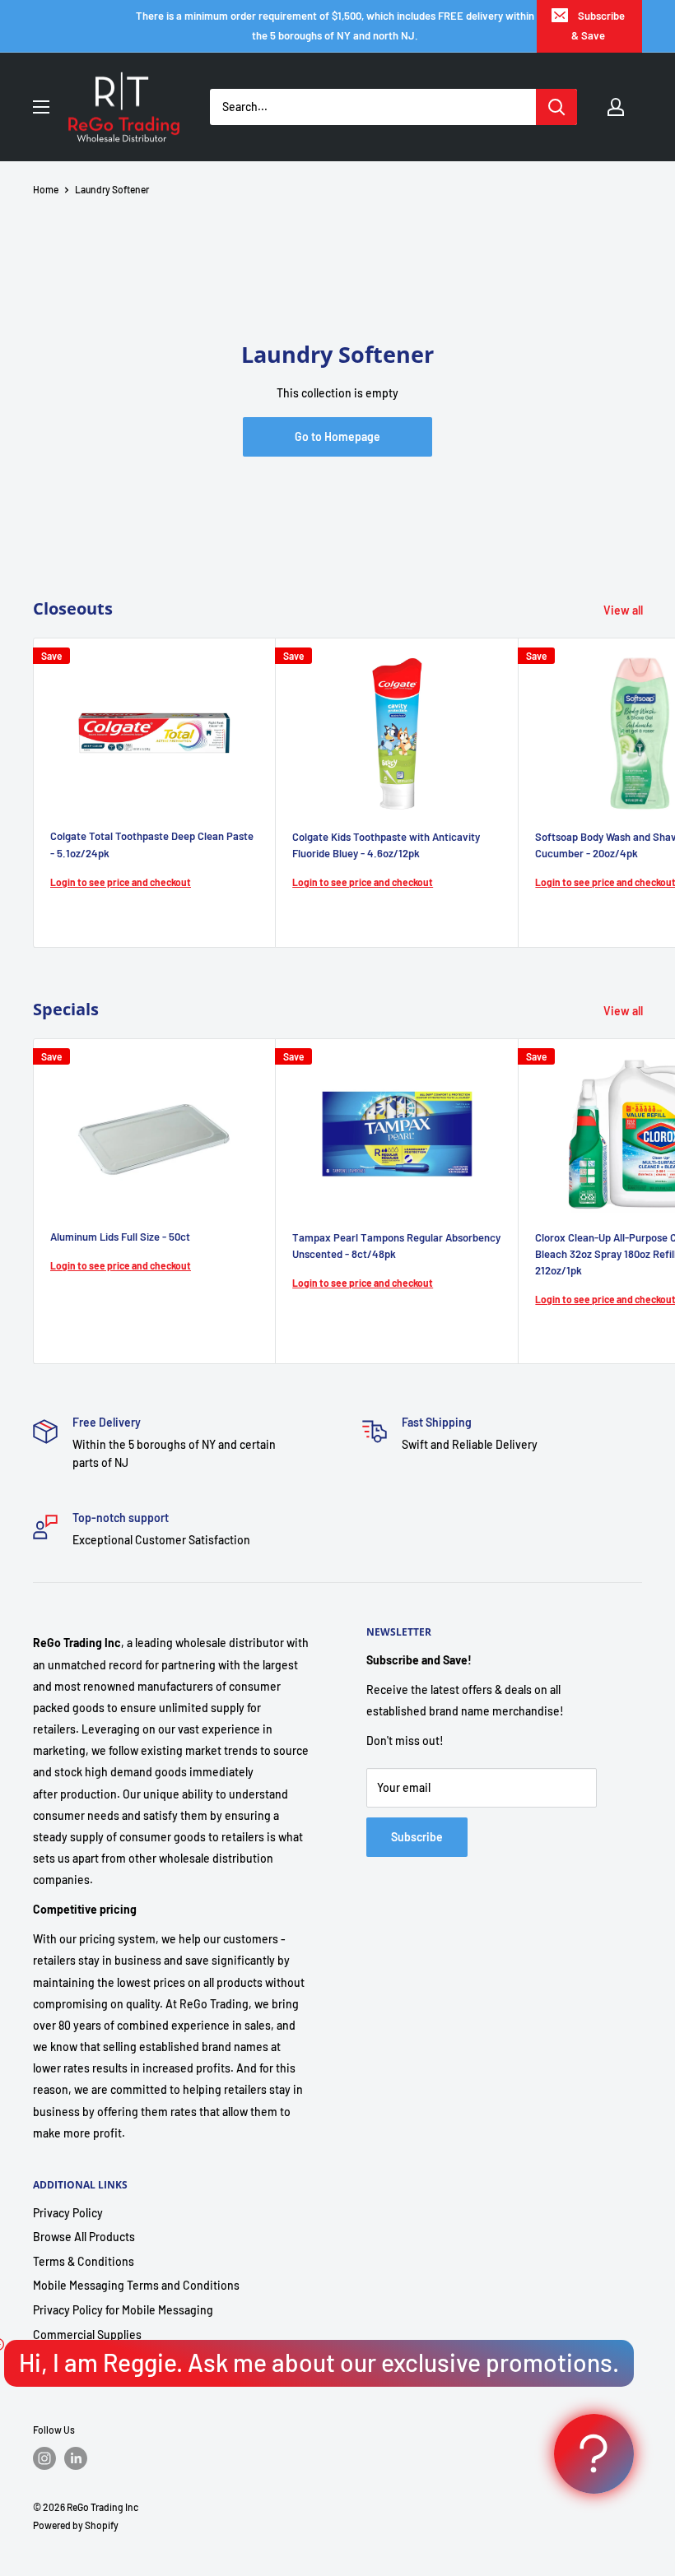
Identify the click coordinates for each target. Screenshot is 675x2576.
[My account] (616, 107)
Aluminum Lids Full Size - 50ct (120, 1237)
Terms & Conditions (84, 2261)
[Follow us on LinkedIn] (76, 2458)
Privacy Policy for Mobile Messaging (123, 2310)
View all (624, 610)
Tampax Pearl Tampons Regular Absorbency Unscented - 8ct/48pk (396, 1246)
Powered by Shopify (76, 2525)
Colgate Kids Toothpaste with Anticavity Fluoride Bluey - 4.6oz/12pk (386, 845)
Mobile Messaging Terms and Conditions (136, 2285)
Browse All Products (84, 2237)
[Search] (556, 107)
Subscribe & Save (598, 26)
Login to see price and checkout (121, 882)
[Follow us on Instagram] (44, 2458)
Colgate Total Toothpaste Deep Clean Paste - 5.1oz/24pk (152, 844)
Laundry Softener (112, 189)
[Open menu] (41, 107)
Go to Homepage (337, 436)
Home (46, 189)
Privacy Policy (68, 2213)
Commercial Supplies (87, 2335)
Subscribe (417, 1837)
